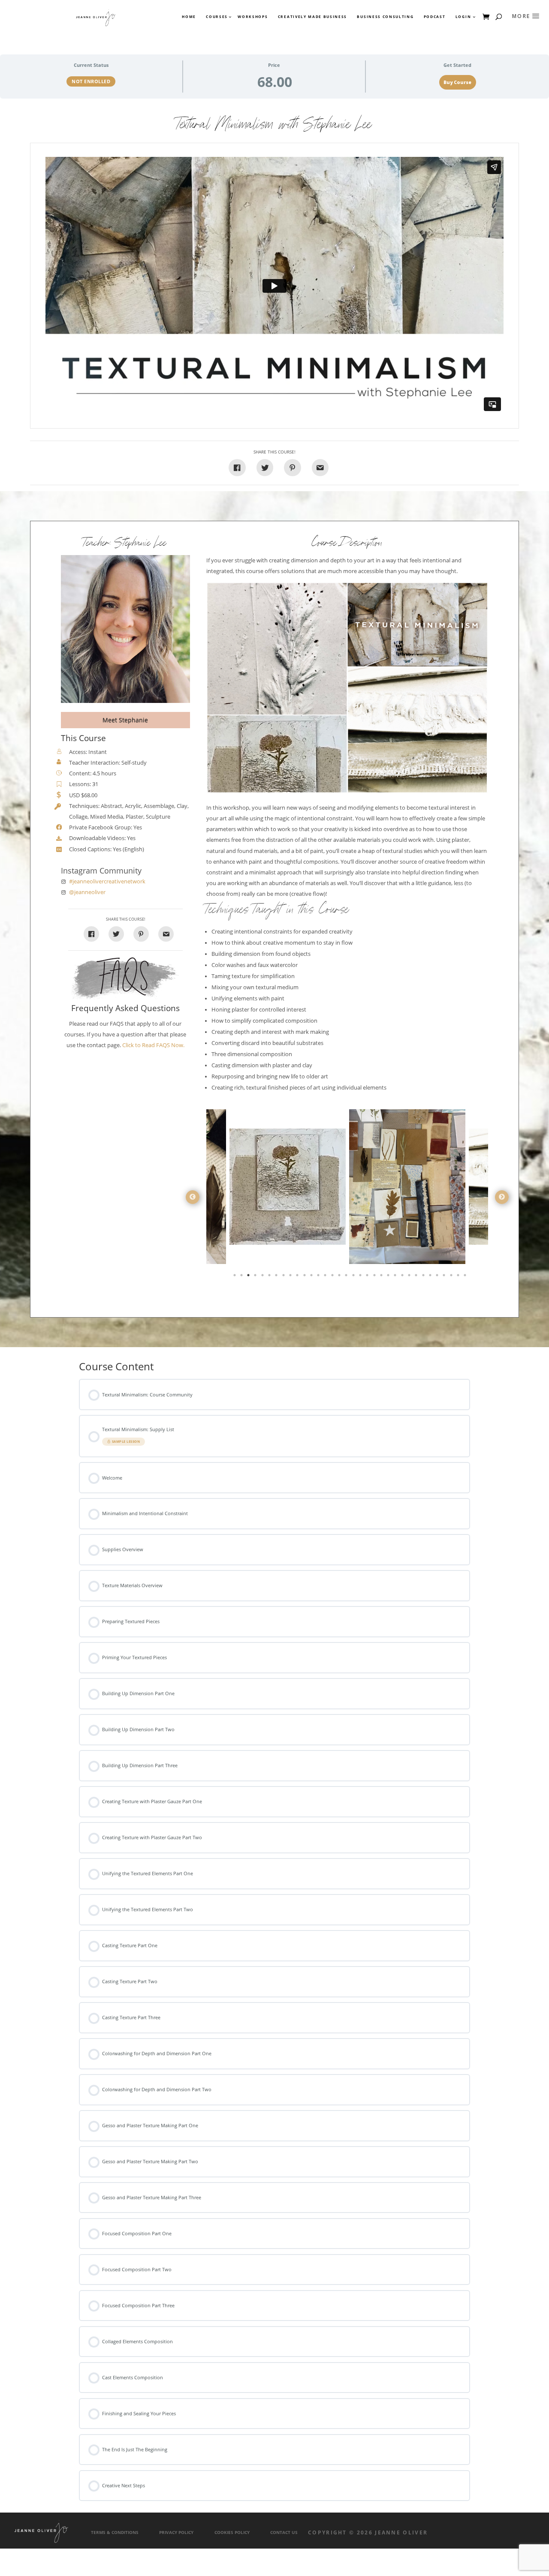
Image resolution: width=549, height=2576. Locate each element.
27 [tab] (417, 1277)
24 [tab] (396, 1277)
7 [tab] (277, 1277)
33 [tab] (459, 1277)
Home (189, 17)
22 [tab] (382, 1277)
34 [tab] (466, 1277)
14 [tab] (326, 1277)
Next (502, 1197)
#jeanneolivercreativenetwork (107, 881)
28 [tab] (424, 1277)
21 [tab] (375, 1277)
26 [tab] (410, 1277)
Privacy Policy (176, 2532)
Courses (216, 17)
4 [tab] (256, 1277)
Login (463, 17)
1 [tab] (235, 1277)
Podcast (435, 17)
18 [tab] (354, 1277)
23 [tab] (389, 1277)
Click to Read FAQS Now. (153, 1045)
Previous (193, 1197)
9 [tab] (291, 1277)
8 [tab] (284, 1277)
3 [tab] (249, 1277)
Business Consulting (385, 17)
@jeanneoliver (87, 892)
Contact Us (284, 2532)
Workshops (253, 17)
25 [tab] (403, 1277)
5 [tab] (263, 1277)
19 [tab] (361, 1277)
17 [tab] (347, 1277)
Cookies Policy (232, 2532)
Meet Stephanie (125, 720)
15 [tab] (333, 1277)
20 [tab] (368, 1277)
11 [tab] (305, 1277)
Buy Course (457, 82)
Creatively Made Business (312, 17)
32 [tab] (452, 1277)
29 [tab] (431, 1277)
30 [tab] (438, 1277)
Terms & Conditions (115, 2532)
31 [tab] (445, 1277)
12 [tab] (312, 1277)
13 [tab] (319, 1277)
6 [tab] (270, 1277)
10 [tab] (298, 1277)
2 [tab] (242, 1277)
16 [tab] (340, 1277)
